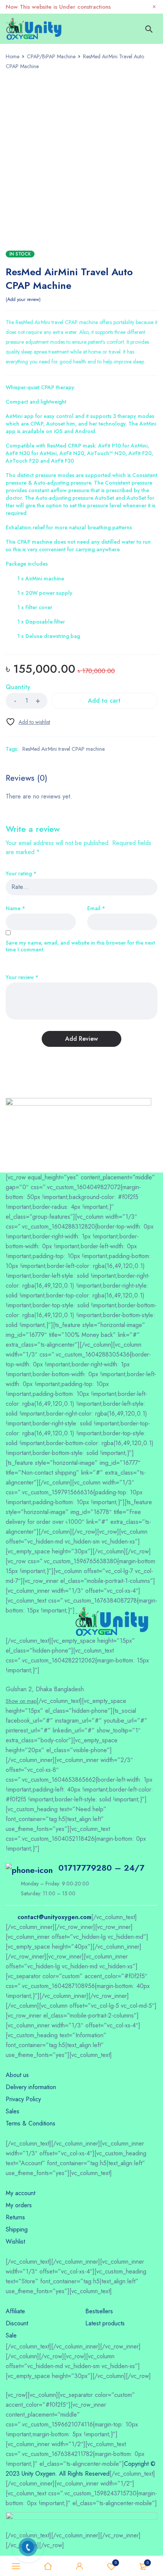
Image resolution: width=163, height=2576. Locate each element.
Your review (22, 977)
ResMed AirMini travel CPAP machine (63, 749)
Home (13, 56)
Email (96, 908)
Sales (13, 2111)
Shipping (17, 2229)
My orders (19, 2205)
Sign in (80, 2566)
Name (15, 908)
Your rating (21, 874)
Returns (15, 2217)
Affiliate (15, 2311)
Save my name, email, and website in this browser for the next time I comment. (80, 946)
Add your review (23, 299)
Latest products (105, 2323)
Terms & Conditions (31, 2123)
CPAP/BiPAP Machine (51, 56)
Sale (11, 2335)
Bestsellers (99, 2311)
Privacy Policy (23, 2099)
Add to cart (104, 701)
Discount (17, 2323)
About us (17, 2075)
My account (20, 2193)
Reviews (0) (27, 778)
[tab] (27, 778)
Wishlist (116, 2563)
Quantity (18, 687)
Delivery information (31, 2087)
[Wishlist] (28, 722)
